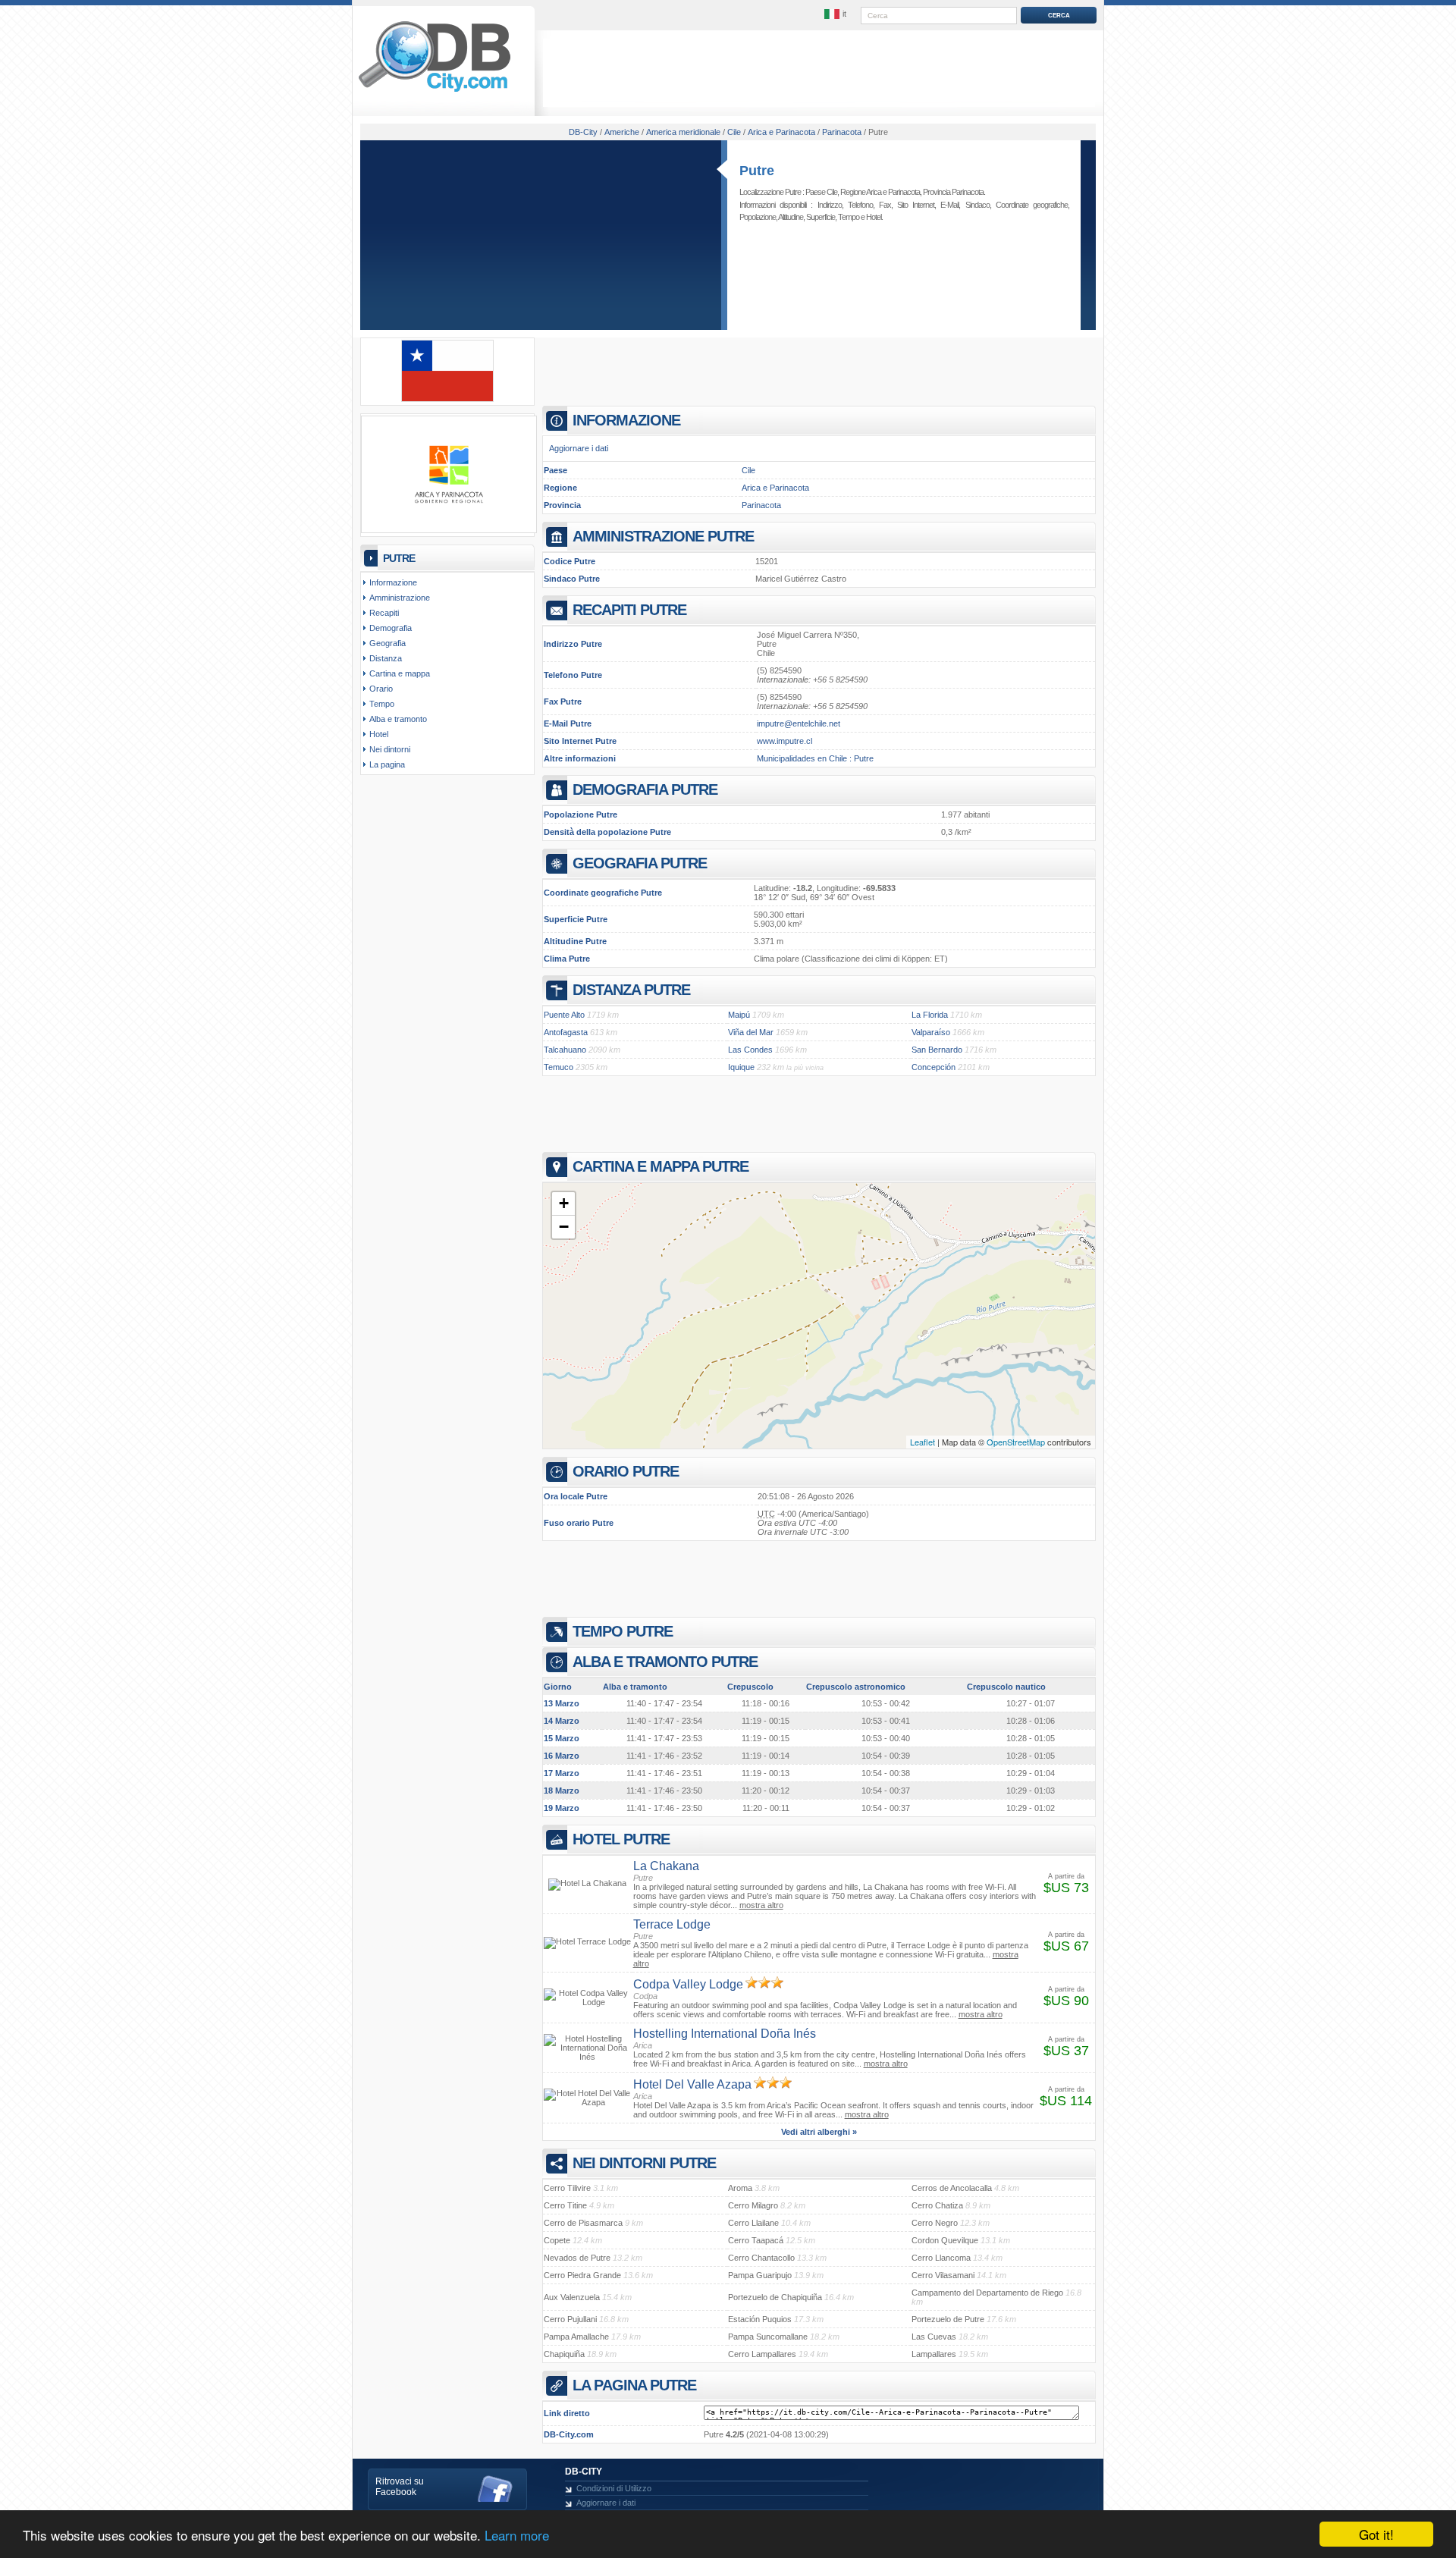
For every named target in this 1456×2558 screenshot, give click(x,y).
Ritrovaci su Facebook (400, 2487)
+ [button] (564, 1203)
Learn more (517, 2535)
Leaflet (923, 1442)
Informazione (393, 582)
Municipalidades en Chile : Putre (815, 758)
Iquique (741, 1067)
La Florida (930, 1015)
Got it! (1376, 2534)
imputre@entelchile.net (799, 723)
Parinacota (761, 505)
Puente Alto (564, 1015)
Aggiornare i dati (579, 448)
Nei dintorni (390, 749)
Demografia (391, 628)
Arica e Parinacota (775, 488)
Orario (381, 689)
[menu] (836, 14)
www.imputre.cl (784, 741)
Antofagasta (566, 1032)
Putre (757, 171)
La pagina (387, 764)
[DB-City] (435, 92)
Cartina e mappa (400, 673)
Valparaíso (931, 1032)
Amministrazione (400, 598)
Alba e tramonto (398, 719)
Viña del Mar (751, 1032)
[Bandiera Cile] (447, 399)
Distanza (386, 658)
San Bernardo (937, 1050)
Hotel (874, 217)
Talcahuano (565, 1050)
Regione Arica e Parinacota (880, 192)
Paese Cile (821, 192)
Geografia (388, 643)
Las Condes (750, 1050)
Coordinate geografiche (1032, 205)
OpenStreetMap (1016, 1442)
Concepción (934, 1067)
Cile (748, 470)
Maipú (739, 1015)
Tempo (849, 217)
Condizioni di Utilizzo (614, 2488)
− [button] (564, 1227)
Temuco (559, 1067)
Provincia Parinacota (953, 192)
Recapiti (384, 613)
